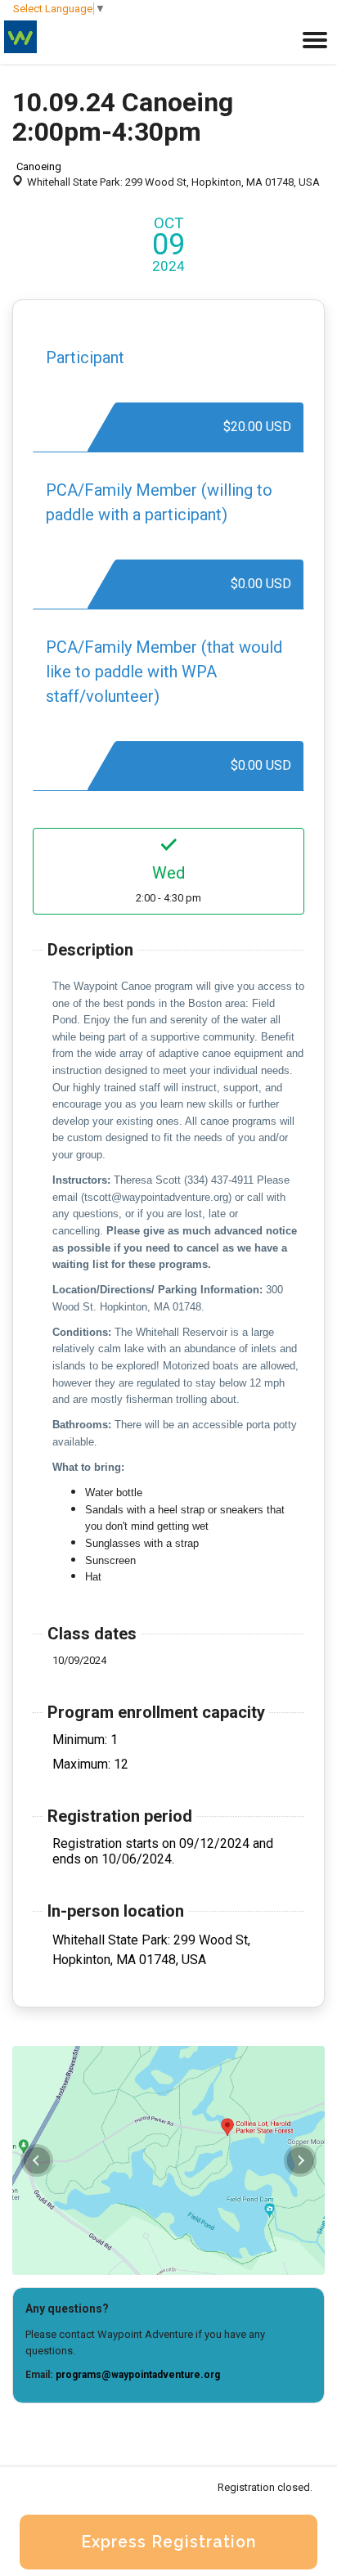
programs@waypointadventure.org (138, 2375)
